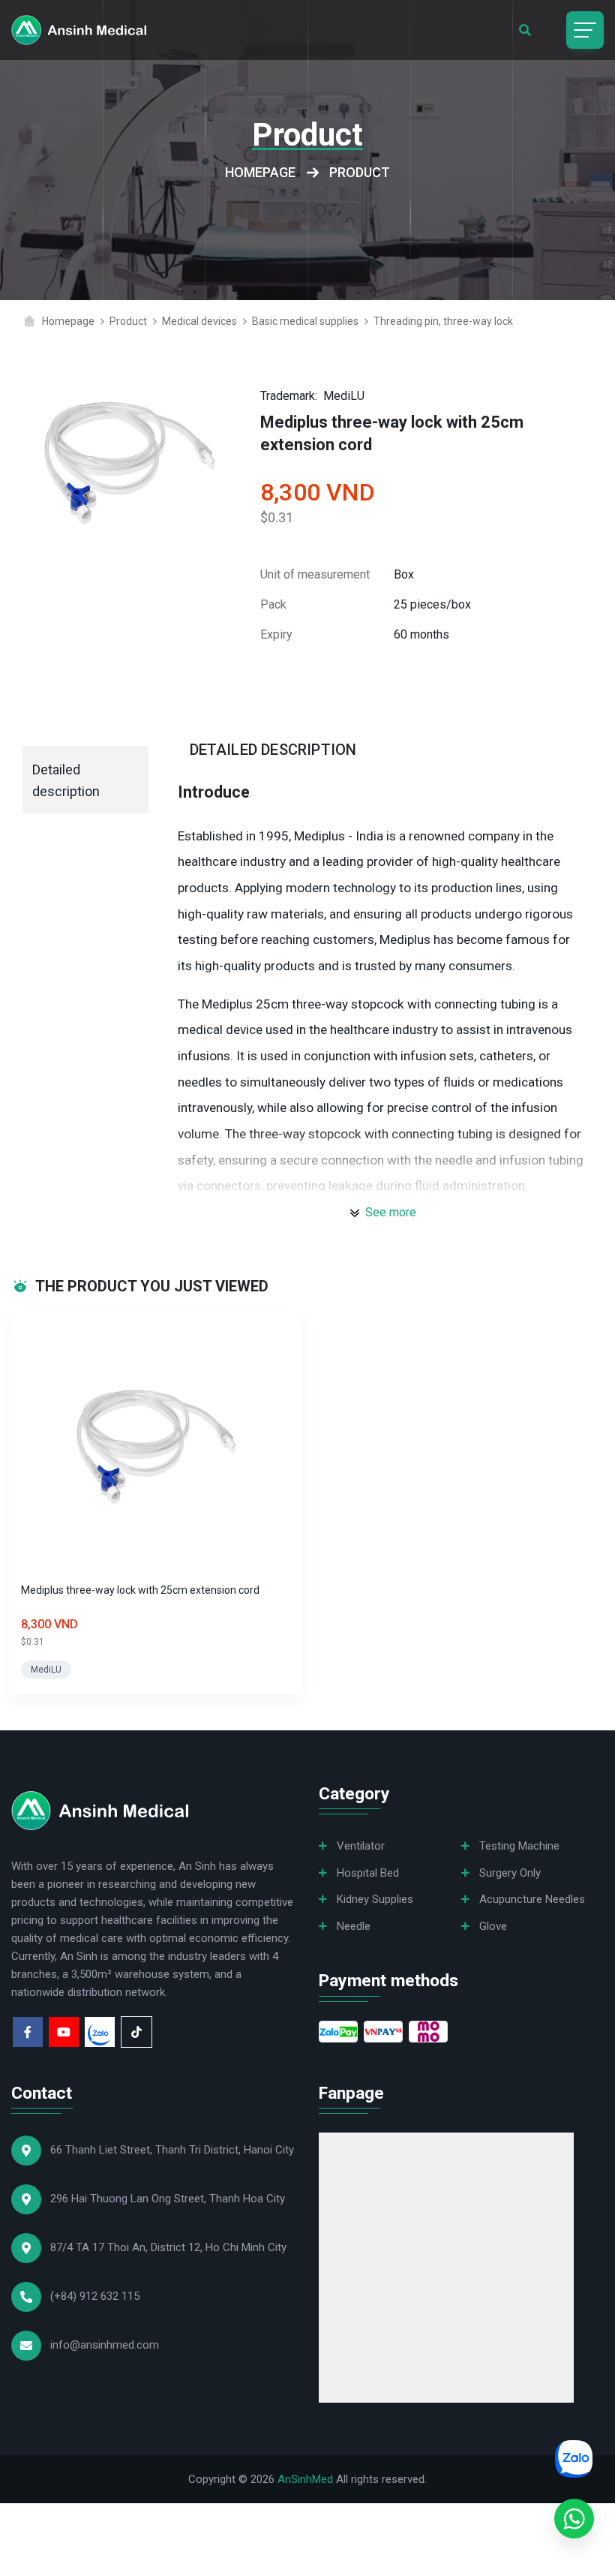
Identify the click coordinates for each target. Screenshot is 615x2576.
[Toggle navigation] (585, 30)
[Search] (525, 30)
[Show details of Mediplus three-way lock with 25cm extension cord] (157, 1445)
